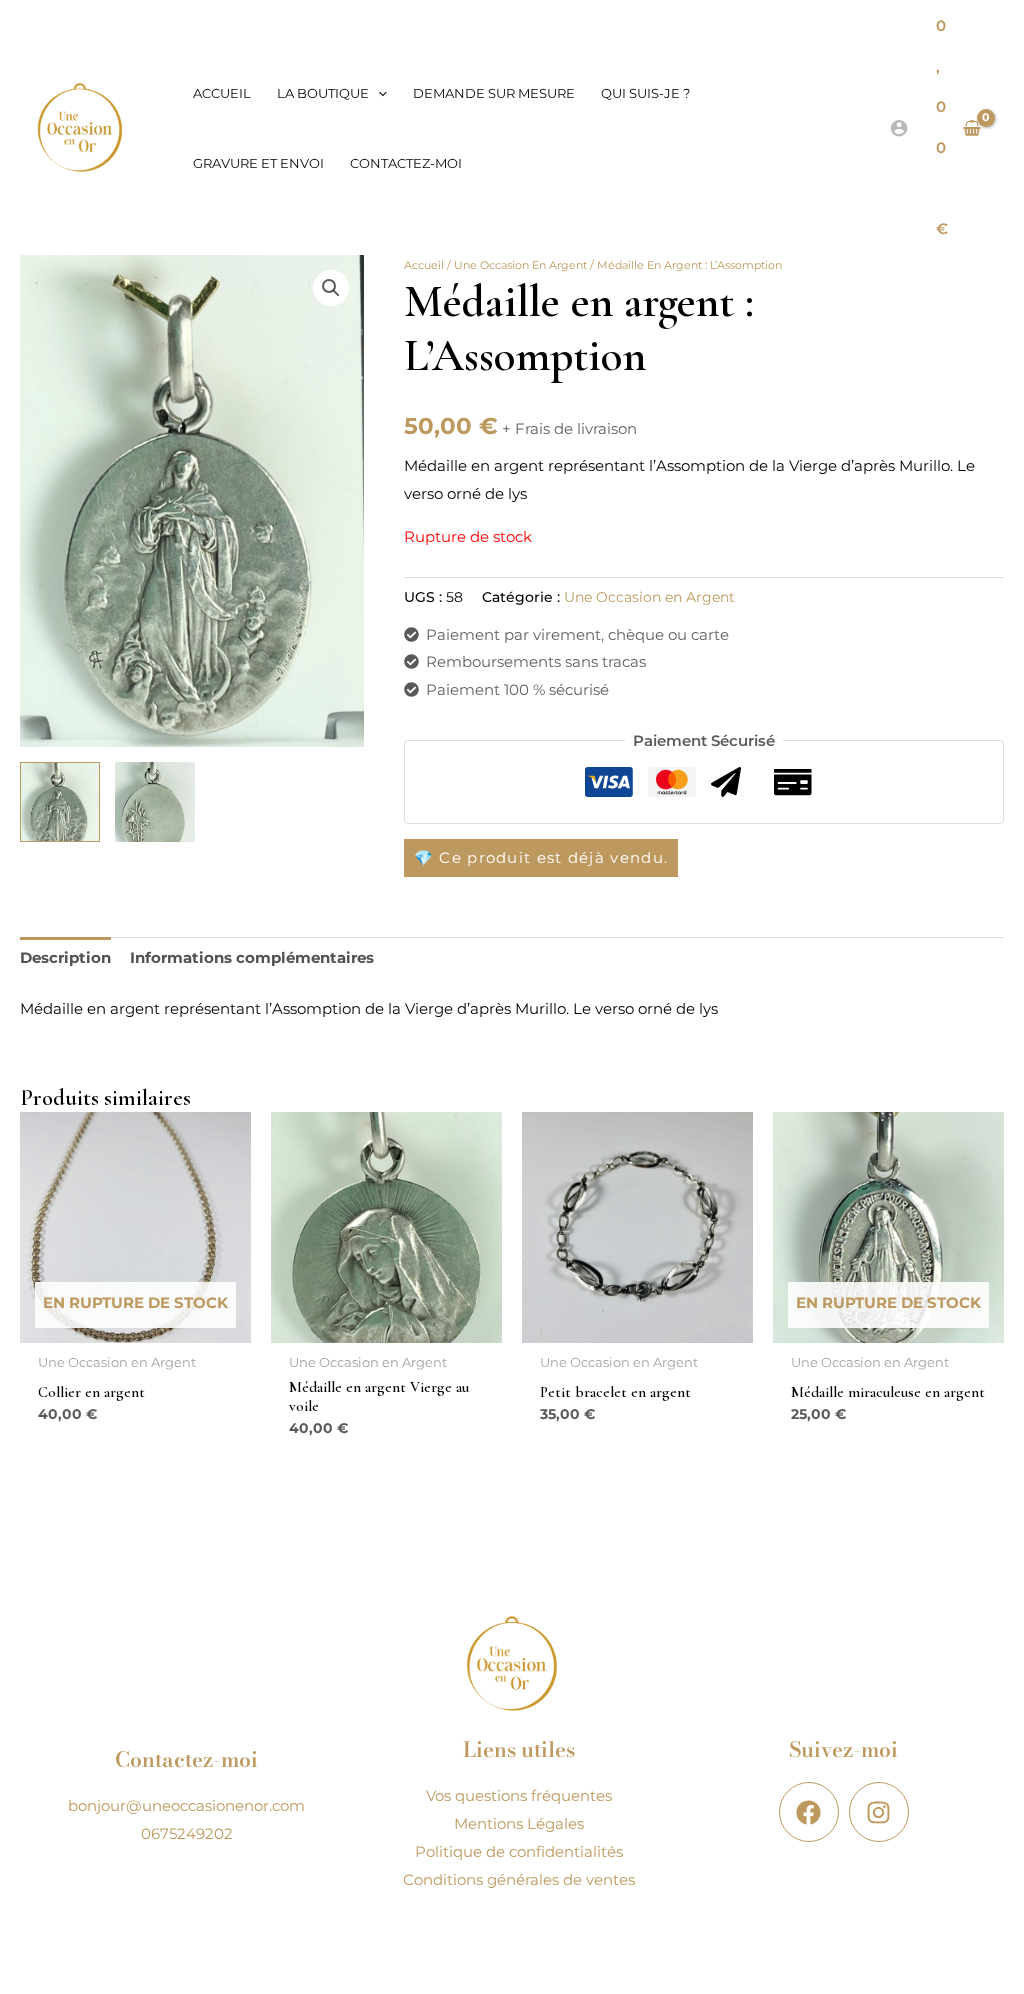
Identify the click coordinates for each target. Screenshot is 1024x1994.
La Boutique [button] (323, 93)
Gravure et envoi (258, 163)
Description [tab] (65, 957)
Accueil (222, 93)
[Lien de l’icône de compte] (899, 128)
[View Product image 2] (155, 802)
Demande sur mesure (494, 93)
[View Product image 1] (60, 802)
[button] (378, 93)
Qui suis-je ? (645, 93)
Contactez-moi (406, 163)
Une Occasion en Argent (520, 265)
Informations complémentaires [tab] (252, 957)
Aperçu (136, 1326)
